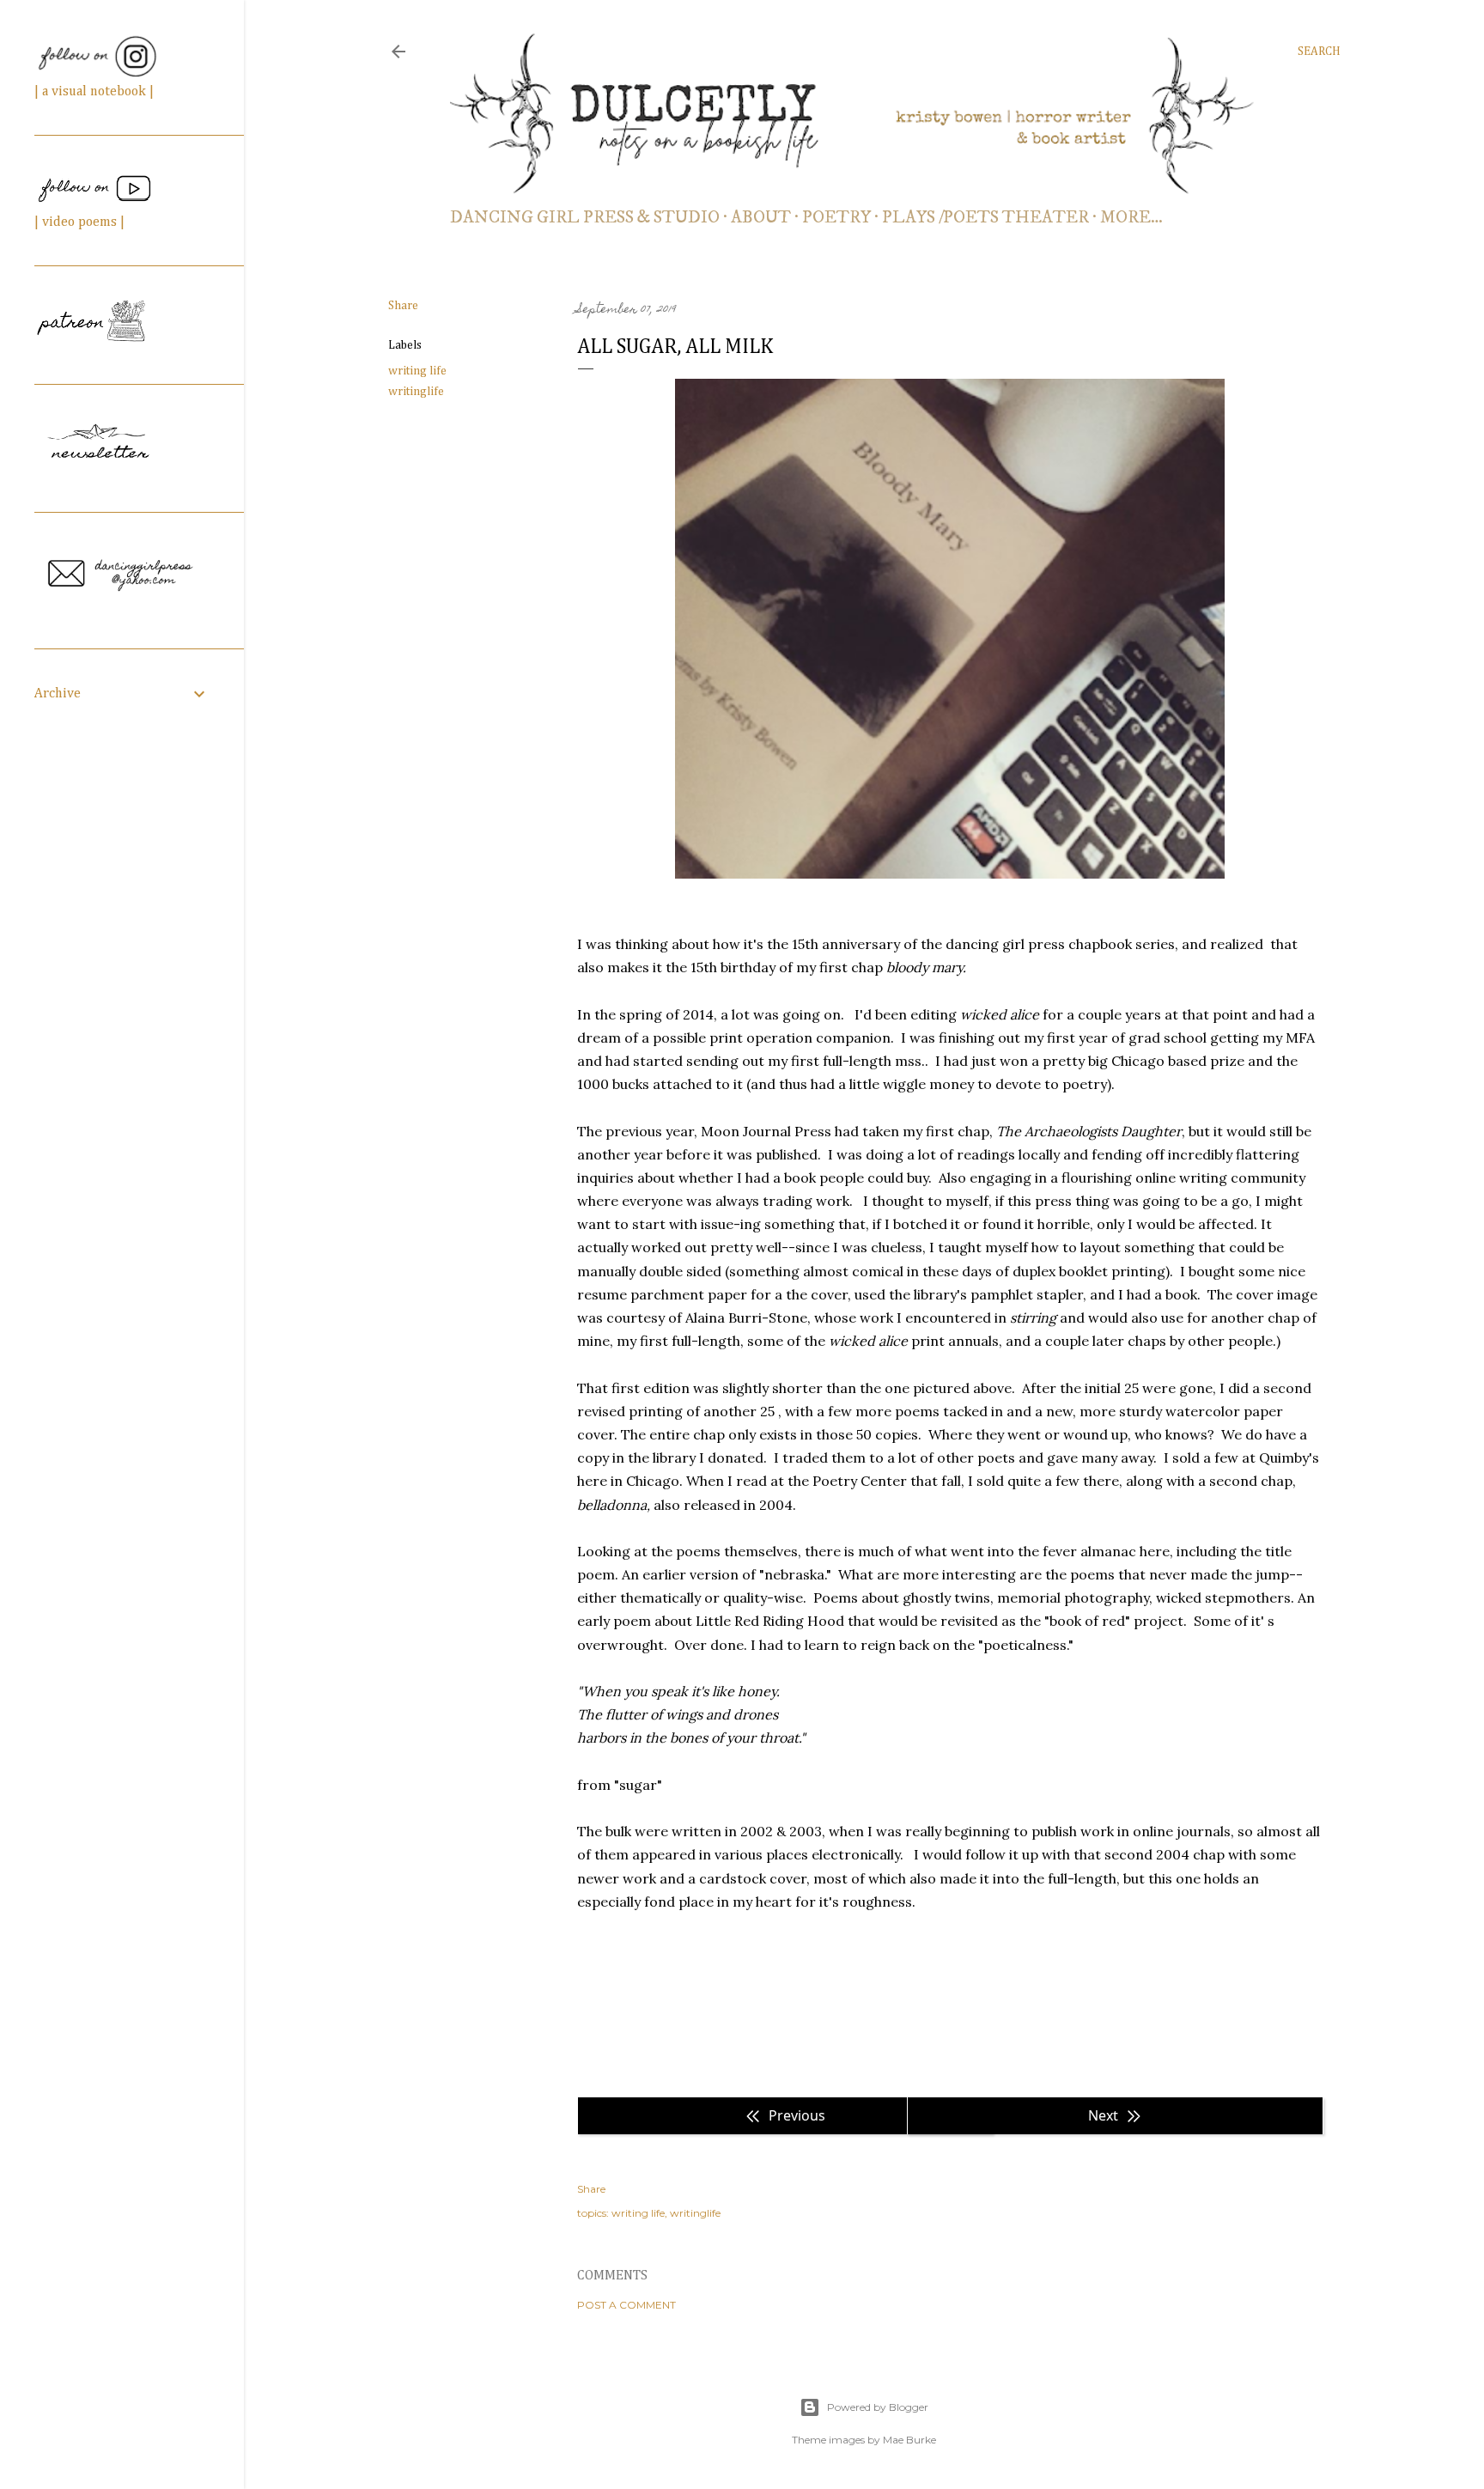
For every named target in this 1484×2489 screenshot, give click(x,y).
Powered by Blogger (878, 2407)
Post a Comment (626, 2305)
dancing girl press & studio (585, 218)
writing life (417, 371)
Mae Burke (909, 2440)
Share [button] (403, 306)
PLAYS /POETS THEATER (985, 218)
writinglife (416, 392)
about (761, 218)
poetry (836, 218)
